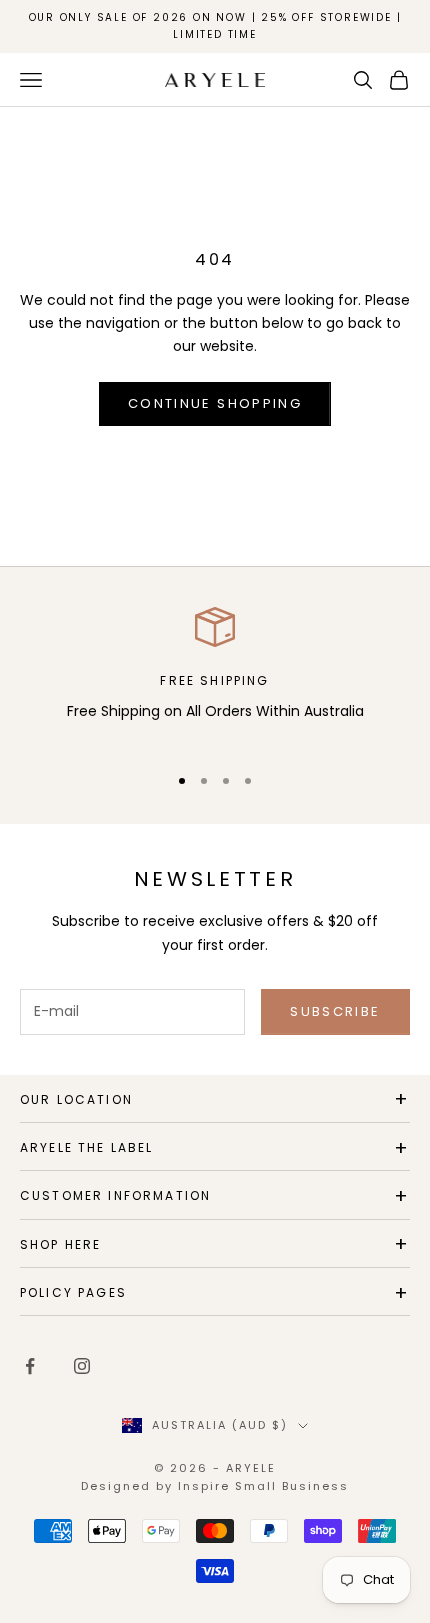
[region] (215, 676)
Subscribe (335, 1011)
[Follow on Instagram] (82, 1366)
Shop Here (60, 1244)
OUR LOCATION (76, 1099)
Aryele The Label (87, 1147)
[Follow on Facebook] (30, 1366)
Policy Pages (73, 1292)
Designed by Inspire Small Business (214, 1486)
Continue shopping (215, 403)
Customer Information (115, 1195)
